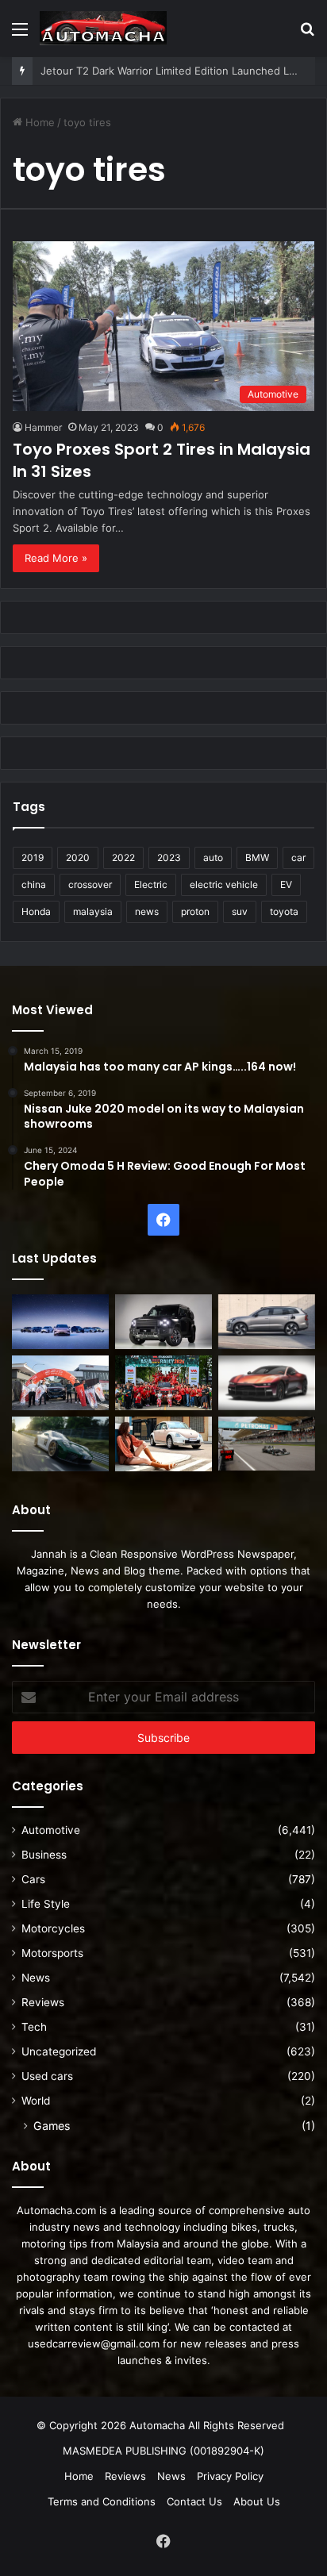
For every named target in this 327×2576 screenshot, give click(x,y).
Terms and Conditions (102, 2501)
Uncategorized (59, 2051)
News (36, 1978)
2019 (33, 857)
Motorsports (52, 1953)
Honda (36, 911)
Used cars (47, 2076)
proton (195, 911)
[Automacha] (103, 28)
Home (38, 122)
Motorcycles (53, 1928)
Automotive (51, 1830)
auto (213, 857)
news (147, 911)
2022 (123, 857)
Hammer (43, 427)
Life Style (46, 1904)
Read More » (56, 558)
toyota (284, 911)
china (34, 884)
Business (44, 1855)
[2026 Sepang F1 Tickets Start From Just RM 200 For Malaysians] (267, 1444)
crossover (90, 884)
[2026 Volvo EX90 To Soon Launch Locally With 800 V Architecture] (267, 1322)
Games (52, 2126)
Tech (34, 2027)
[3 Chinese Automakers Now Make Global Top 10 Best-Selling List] (60, 1322)
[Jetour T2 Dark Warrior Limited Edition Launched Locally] (163, 1322)
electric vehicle (224, 884)
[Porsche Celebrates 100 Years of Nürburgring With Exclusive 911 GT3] (60, 1444)
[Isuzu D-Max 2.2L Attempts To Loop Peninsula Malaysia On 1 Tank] (60, 1383)
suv (240, 911)
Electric (151, 884)
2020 (78, 857)
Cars (33, 1879)
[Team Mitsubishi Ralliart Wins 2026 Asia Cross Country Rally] (163, 1383)
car (298, 857)
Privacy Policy (230, 2476)
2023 (169, 857)
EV (286, 884)
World (36, 2101)
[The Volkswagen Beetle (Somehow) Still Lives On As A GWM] (163, 1444)
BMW (257, 857)
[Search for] (307, 35)
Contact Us (194, 2501)
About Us (257, 2501)
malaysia (93, 911)
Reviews (43, 2002)
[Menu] (20, 35)
